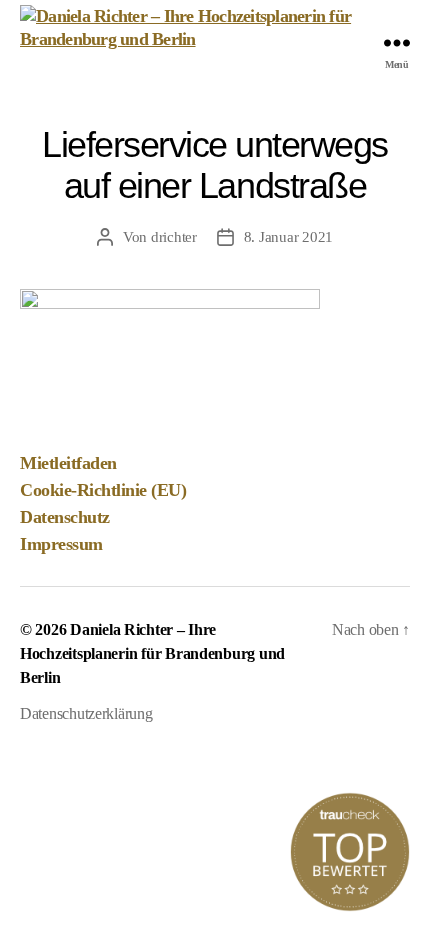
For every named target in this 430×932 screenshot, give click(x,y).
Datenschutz (65, 517)
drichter (174, 237)
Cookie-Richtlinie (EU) (103, 490)
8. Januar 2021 (288, 237)
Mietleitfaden (68, 463)
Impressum (61, 544)
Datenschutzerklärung (86, 713)
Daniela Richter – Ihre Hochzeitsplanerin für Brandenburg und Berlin (152, 653)
